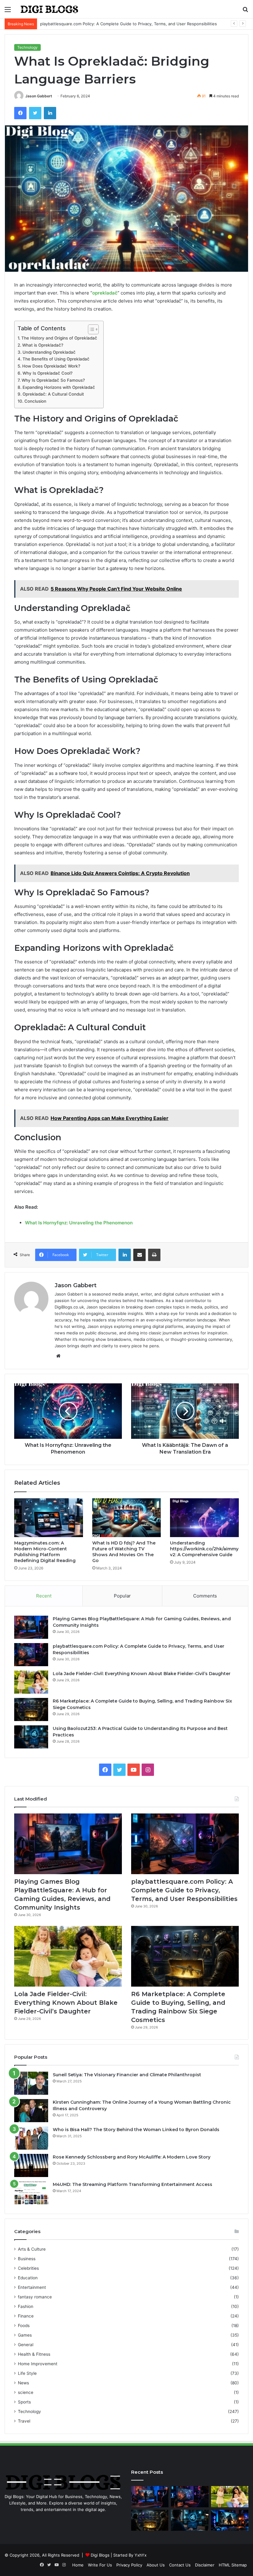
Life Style (27, 2373)
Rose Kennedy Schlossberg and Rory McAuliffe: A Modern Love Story (132, 2157)
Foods (24, 2326)
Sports (24, 2402)
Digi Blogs (100, 2555)
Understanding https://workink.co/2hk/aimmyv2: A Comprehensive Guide (204, 1549)
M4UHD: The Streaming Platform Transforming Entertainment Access (133, 2184)
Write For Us (100, 2565)
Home (78, 2565)
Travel (24, 2421)
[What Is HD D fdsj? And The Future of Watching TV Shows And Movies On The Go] (127, 1518)
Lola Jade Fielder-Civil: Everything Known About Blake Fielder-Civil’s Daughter (142, 1674)
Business (27, 2259)
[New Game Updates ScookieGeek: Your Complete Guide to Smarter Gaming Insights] (230, 2520)
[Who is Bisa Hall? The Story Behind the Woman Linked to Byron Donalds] (31, 2138)
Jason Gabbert (39, 96)
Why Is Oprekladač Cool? (48, 373)
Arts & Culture (32, 2249)
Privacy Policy (129, 2565)
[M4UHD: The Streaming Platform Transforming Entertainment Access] (31, 2193)
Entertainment (32, 2287)
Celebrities (28, 2268)
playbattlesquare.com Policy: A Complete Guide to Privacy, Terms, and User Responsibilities (184, 1890)
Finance (26, 2316)
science (26, 2392)
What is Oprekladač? (43, 345)
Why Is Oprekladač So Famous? (53, 380)
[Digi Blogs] (49, 9)
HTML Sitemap (233, 2565)
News (23, 2383)
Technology (27, 47)
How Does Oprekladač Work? (51, 366)
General (26, 2345)
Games (25, 2335)
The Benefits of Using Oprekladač (56, 359)
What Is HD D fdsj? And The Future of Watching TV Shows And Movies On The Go (124, 1552)
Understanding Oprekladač (49, 352)
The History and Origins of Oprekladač (59, 338)
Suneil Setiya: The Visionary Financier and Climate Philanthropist (127, 2075)
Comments (205, 1596)
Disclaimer (205, 2565)
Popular (122, 1596)
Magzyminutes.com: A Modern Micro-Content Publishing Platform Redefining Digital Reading (45, 1552)
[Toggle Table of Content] (90, 329)
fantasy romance (35, 2297)
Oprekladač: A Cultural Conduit (53, 394)
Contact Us (180, 2565)
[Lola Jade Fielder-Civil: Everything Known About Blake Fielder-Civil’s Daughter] (31, 1682)
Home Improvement (38, 2364)
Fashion (26, 2306)
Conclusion (35, 401)
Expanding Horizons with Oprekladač (59, 387)
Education (28, 2278)
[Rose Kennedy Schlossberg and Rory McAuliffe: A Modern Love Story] (31, 2165)
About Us (156, 2565)
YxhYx (141, 2555)
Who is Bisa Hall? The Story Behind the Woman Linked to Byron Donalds (136, 2130)
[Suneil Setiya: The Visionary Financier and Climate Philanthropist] (31, 2083)
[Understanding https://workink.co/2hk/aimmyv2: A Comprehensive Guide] (204, 1518)
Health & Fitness (34, 2354)
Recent (44, 1596)
